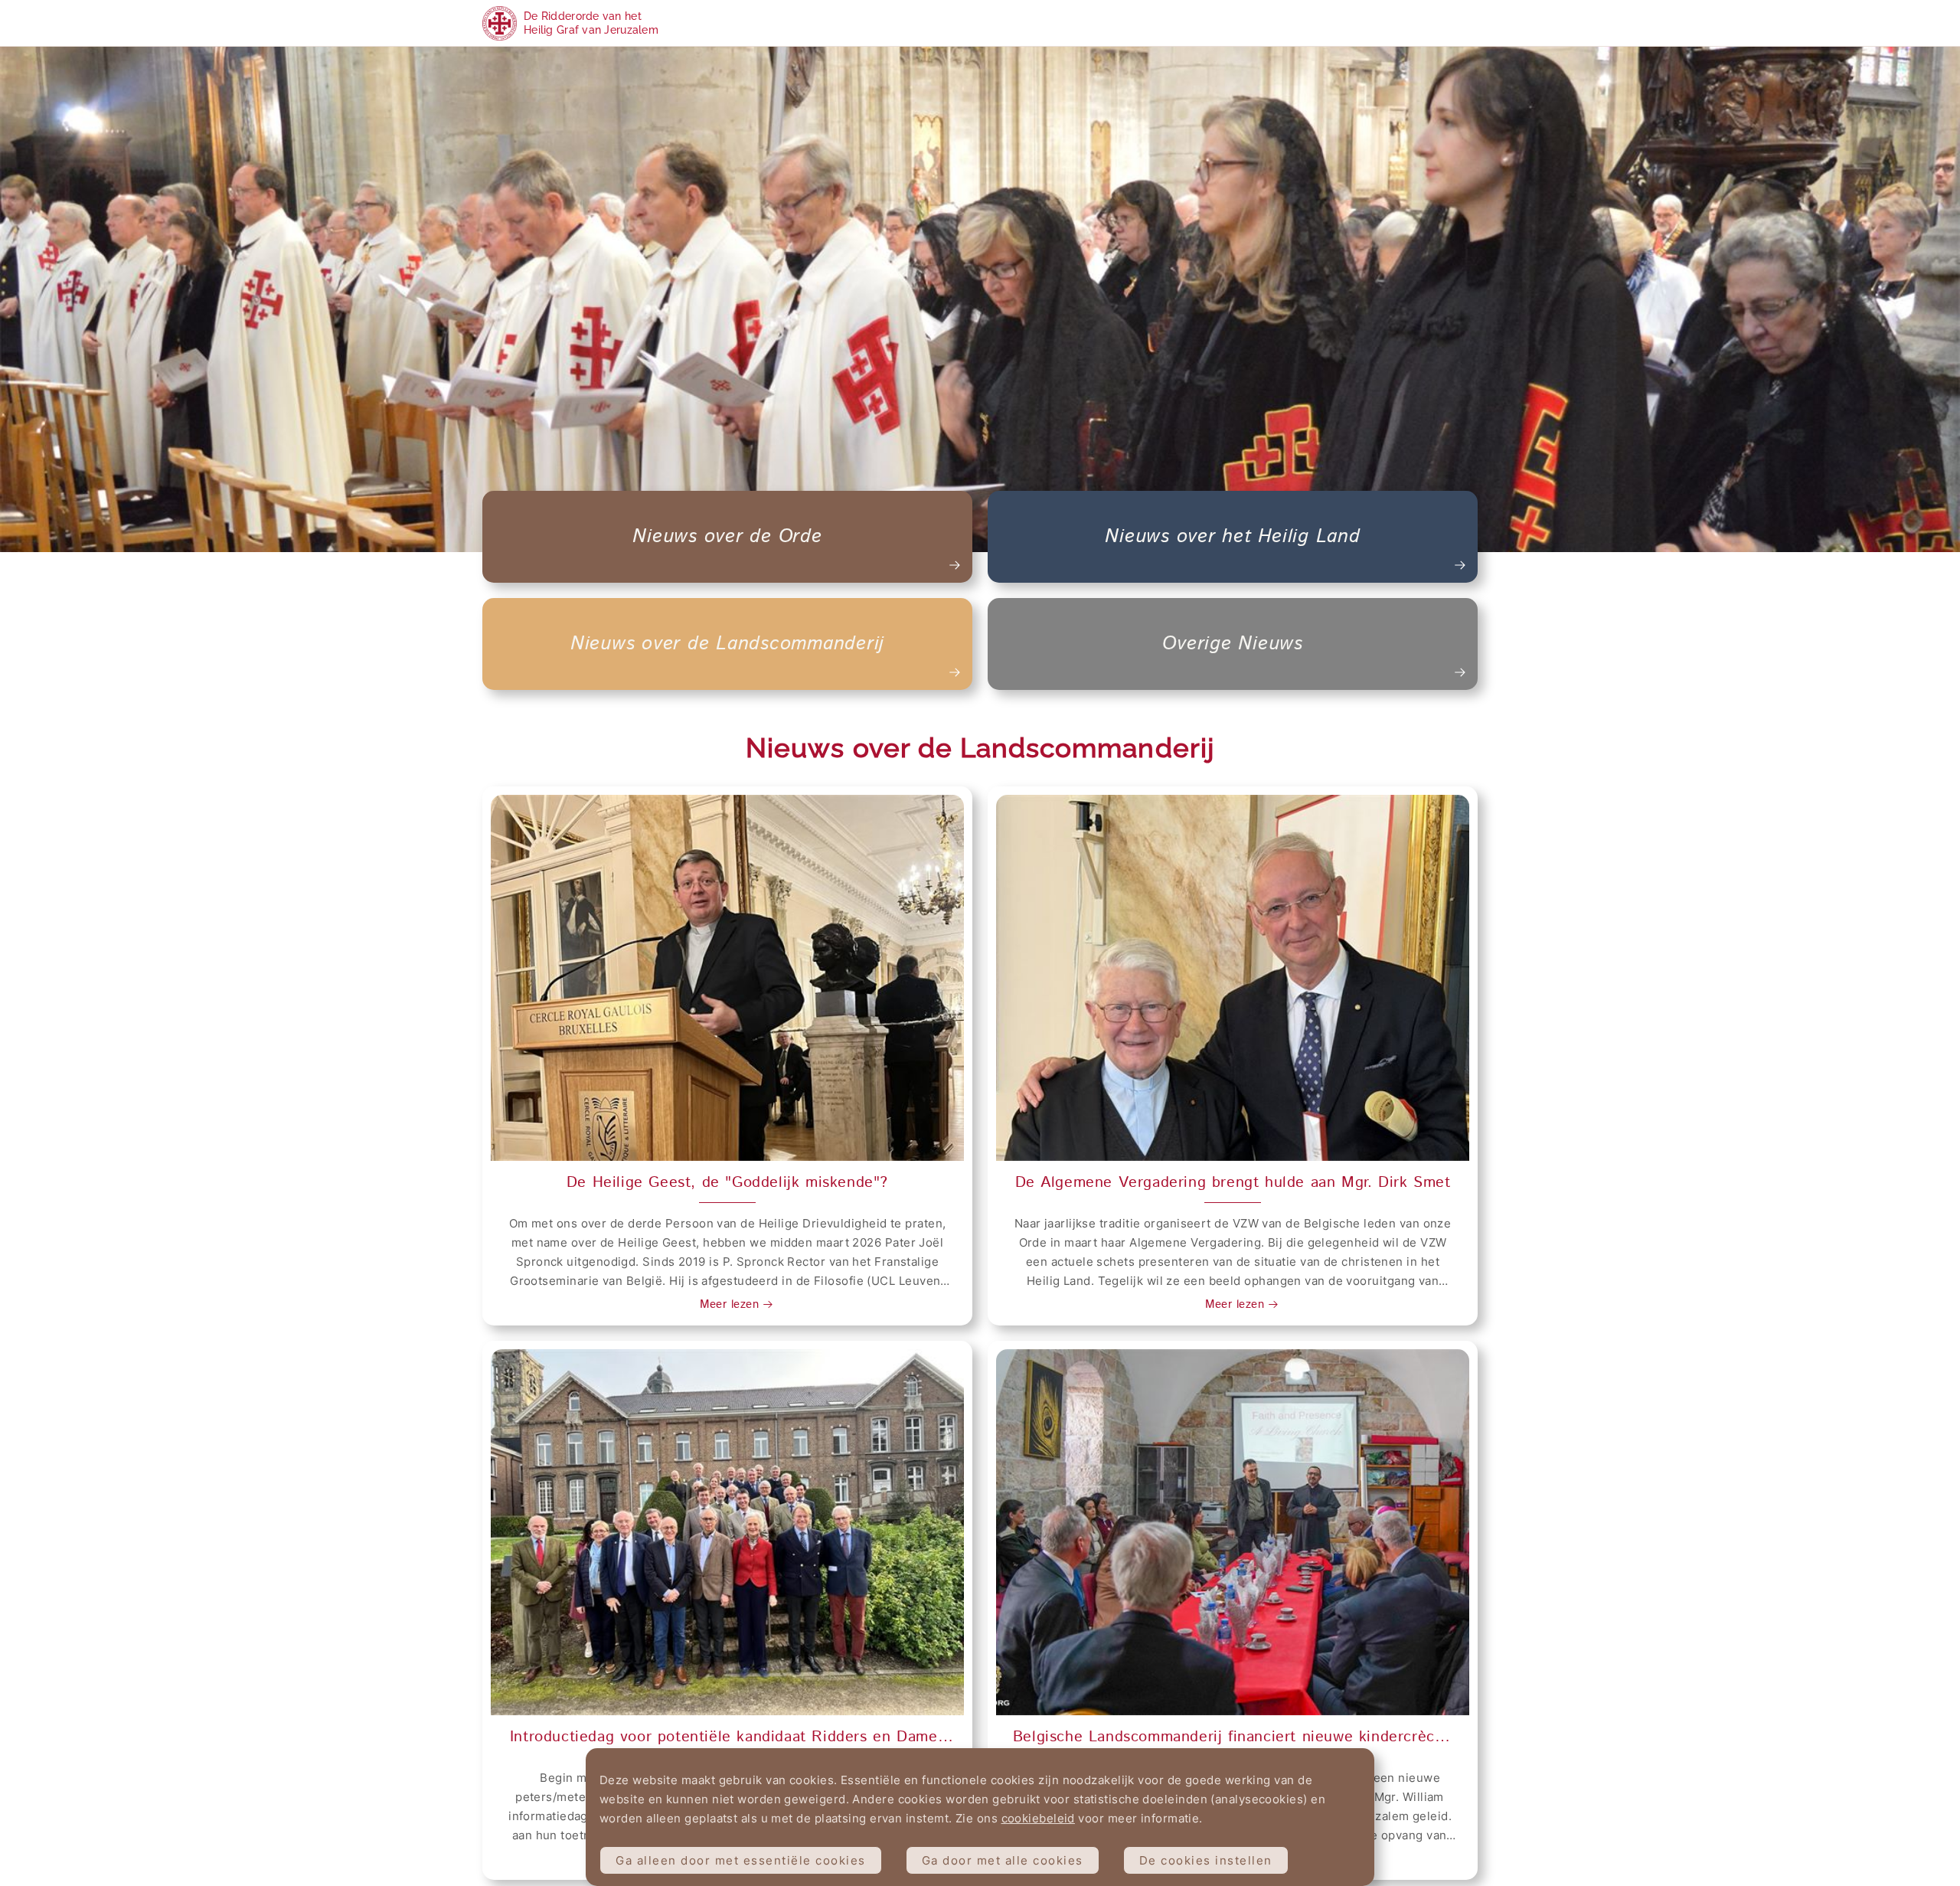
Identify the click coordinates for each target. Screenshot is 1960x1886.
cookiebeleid (1038, 1818)
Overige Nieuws (1233, 644)
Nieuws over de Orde (727, 537)
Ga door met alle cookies (1003, 1860)
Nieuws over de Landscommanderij (727, 644)
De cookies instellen (1206, 1860)
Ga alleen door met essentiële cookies (741, 1860)
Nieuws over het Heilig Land (1232, 537)
